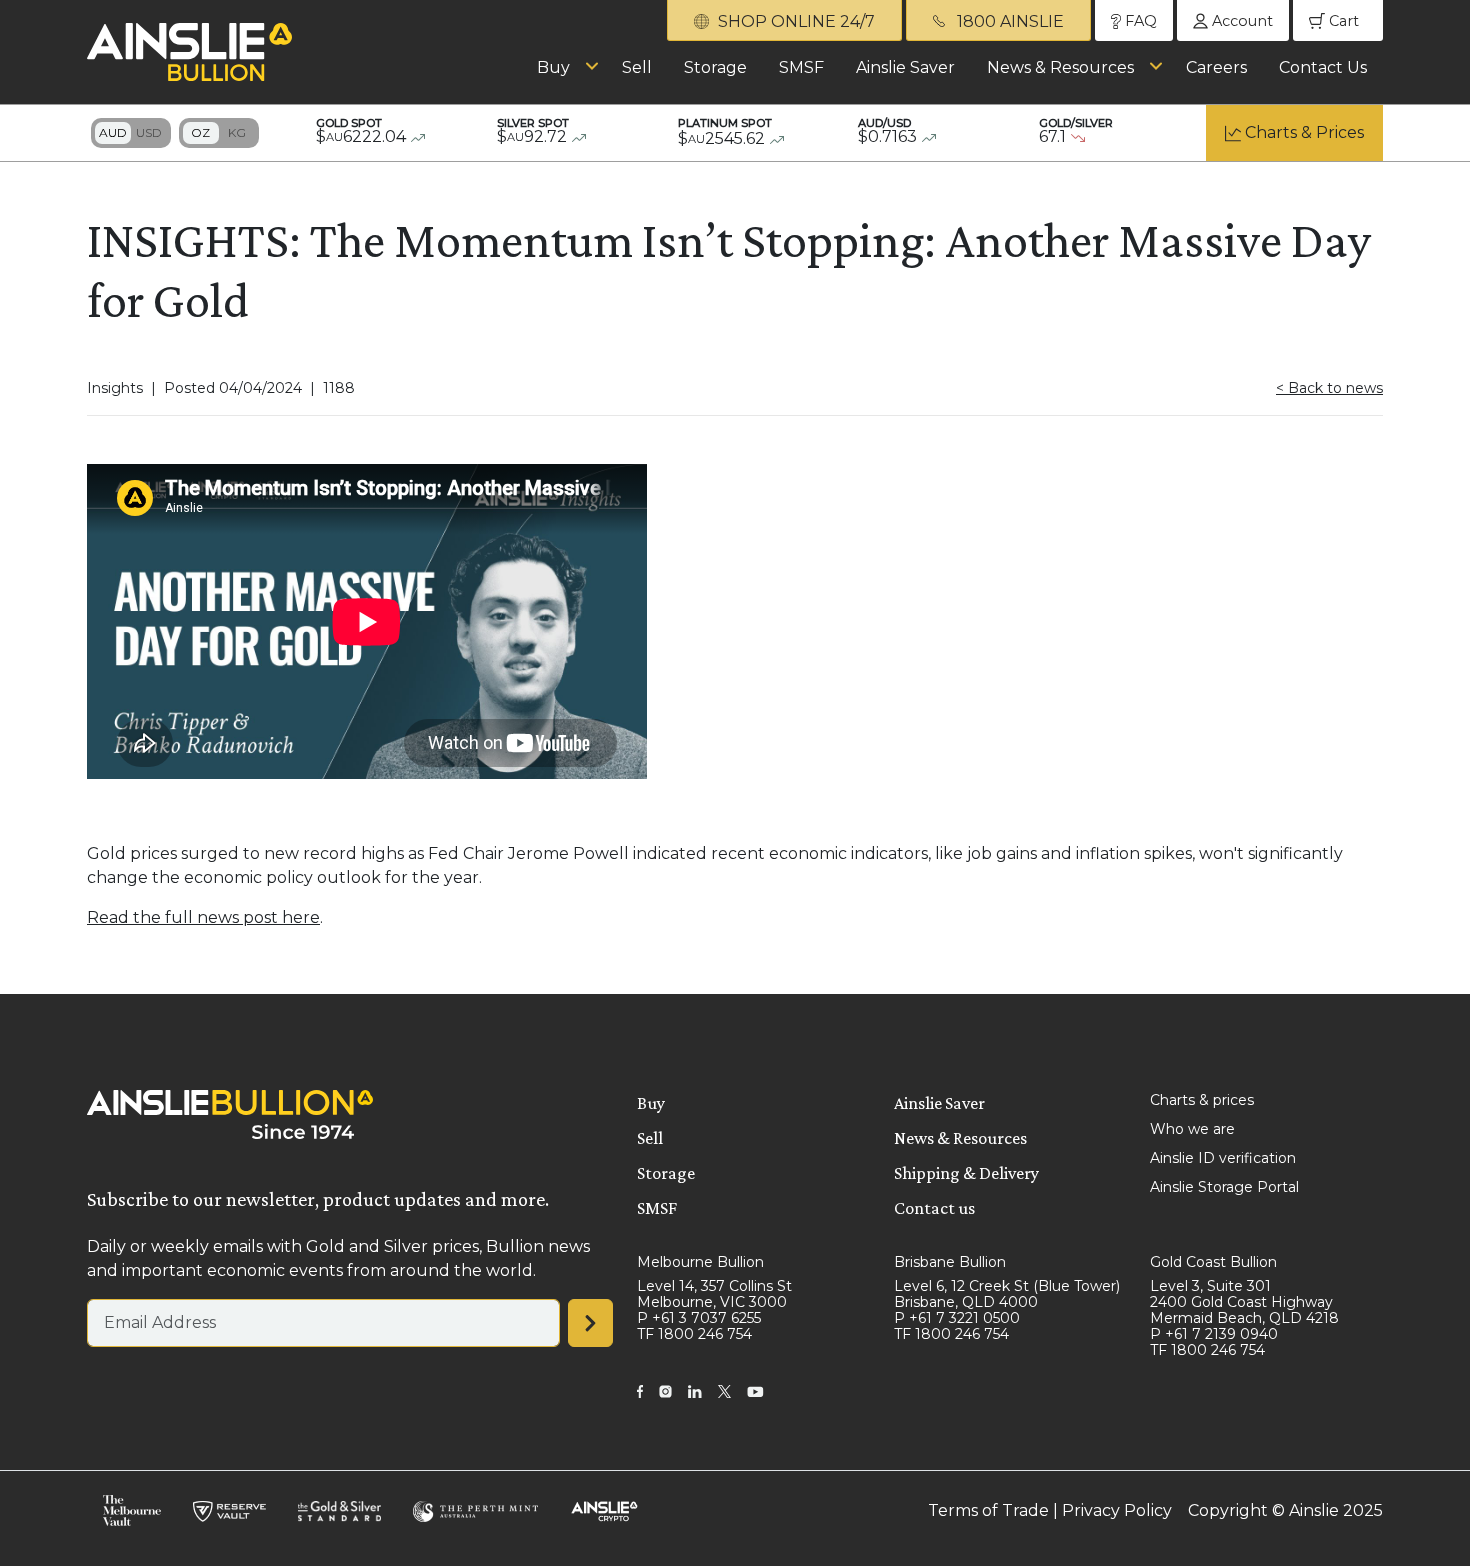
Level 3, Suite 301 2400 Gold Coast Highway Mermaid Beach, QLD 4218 (1244, 1302)
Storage (715, 67)
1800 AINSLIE (1008, 21)
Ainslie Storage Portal (1224, 1187)
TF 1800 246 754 (694, 1334)
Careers (1216, 67)
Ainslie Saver (905, 67)
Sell (637, 67)
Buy (553, 67)
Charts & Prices (1304, 132)
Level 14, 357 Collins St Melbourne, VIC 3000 (714, 1294)
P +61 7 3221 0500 (957, 1318)
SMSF (801, 67)
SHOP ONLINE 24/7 (794, 21)
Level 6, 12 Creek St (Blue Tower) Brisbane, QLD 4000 (1007, 1294)
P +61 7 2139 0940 (1214, 1334)
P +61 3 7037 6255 (699, 1318)
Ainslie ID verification (1223, 1158)
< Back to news (1329, 388)
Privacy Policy (1117, 1510)
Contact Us (1323, 67)
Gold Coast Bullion (1213, 1262)
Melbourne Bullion (700, 1262)
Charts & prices (1202, 1100)
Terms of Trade (988, 1510)
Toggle (131, 133)
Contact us (934, 1208)
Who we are (1192, 1129)
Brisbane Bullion (950, 1262)
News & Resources (1060, 67)
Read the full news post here (203, 917)
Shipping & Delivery (966, 1173)
